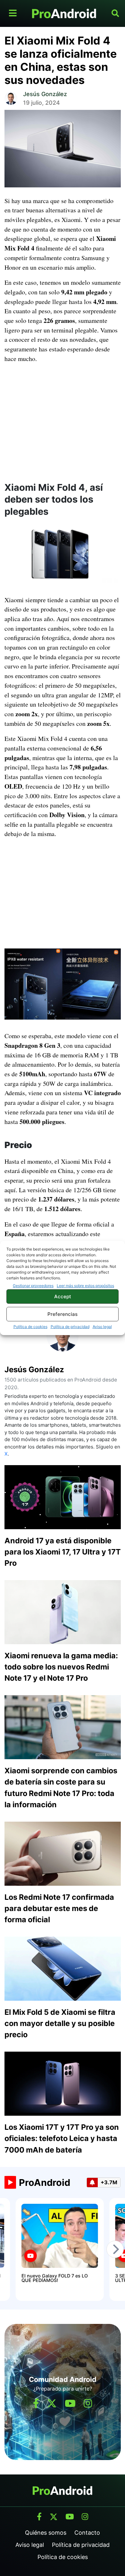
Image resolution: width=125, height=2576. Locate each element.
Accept (63, 1296)
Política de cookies (30, 1327)
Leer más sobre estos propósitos (85, 1286)
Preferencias (63, 1314)
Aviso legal (102, 1327)
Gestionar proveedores (33, 1286)
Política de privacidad (70, 1327)
